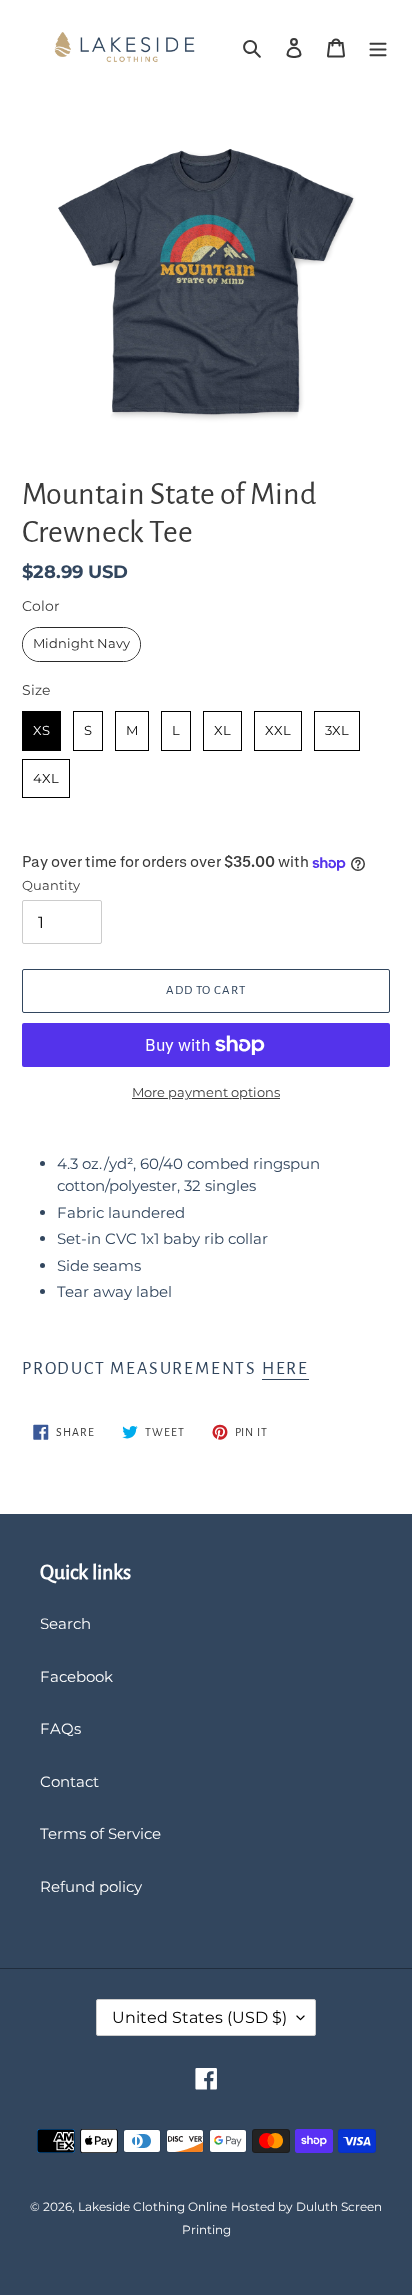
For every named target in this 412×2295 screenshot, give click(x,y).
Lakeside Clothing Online (152, 2206)
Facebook (76, 1676)
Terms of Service (100, 1833)
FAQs (60, 1728)
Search (65, 1623)
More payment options (206, 1092)
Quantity (51, 885)
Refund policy (91, 1886)
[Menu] (378, 47)
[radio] (81, 644)
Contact (69, 1781)
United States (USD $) (199, 2017)
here (285, 1369)
